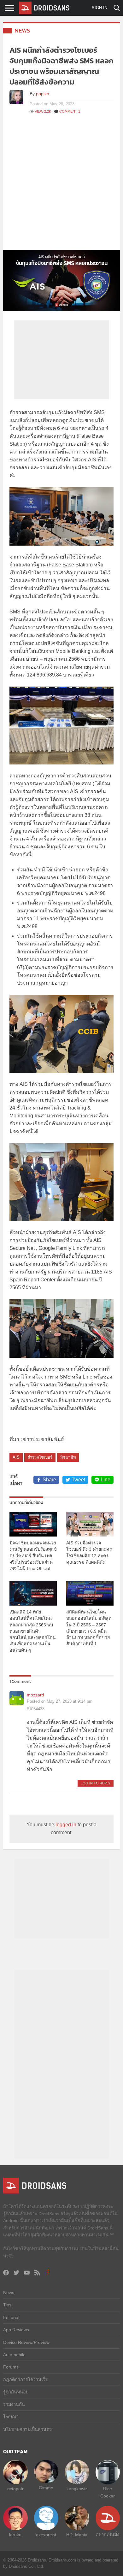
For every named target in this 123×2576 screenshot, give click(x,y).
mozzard (35, 1695)
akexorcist (46, 2535)
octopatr (15, 2489)
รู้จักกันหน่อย (16, 2392)
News (22, 30)
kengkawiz (77, 2489)
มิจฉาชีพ (68, 1457)
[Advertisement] (61, 185)
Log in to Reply (96, 1783)
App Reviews (16, 2330)
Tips (7, 2305)
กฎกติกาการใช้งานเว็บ (26, 2380)
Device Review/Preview (26, 2342)
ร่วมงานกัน (14, 2404)
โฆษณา (11, 2417)
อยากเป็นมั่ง (108, 2535)
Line (105, 1480)
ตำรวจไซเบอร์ (40, 1457)
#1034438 (36, 1709)
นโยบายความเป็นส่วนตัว (27, 2429)
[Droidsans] (44, 8)
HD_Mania (77, 2535)
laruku (15, 2535)
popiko (43, 94)
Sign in (100, 8)
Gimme (46, 2488)
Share (49, 1480)
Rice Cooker (108, 2492)
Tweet (78, 1480)
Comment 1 (70, 111)
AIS (16, 1457)
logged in (66, 1825)
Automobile (14, 2355)
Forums (11, 2367)
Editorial (11, 2317)
